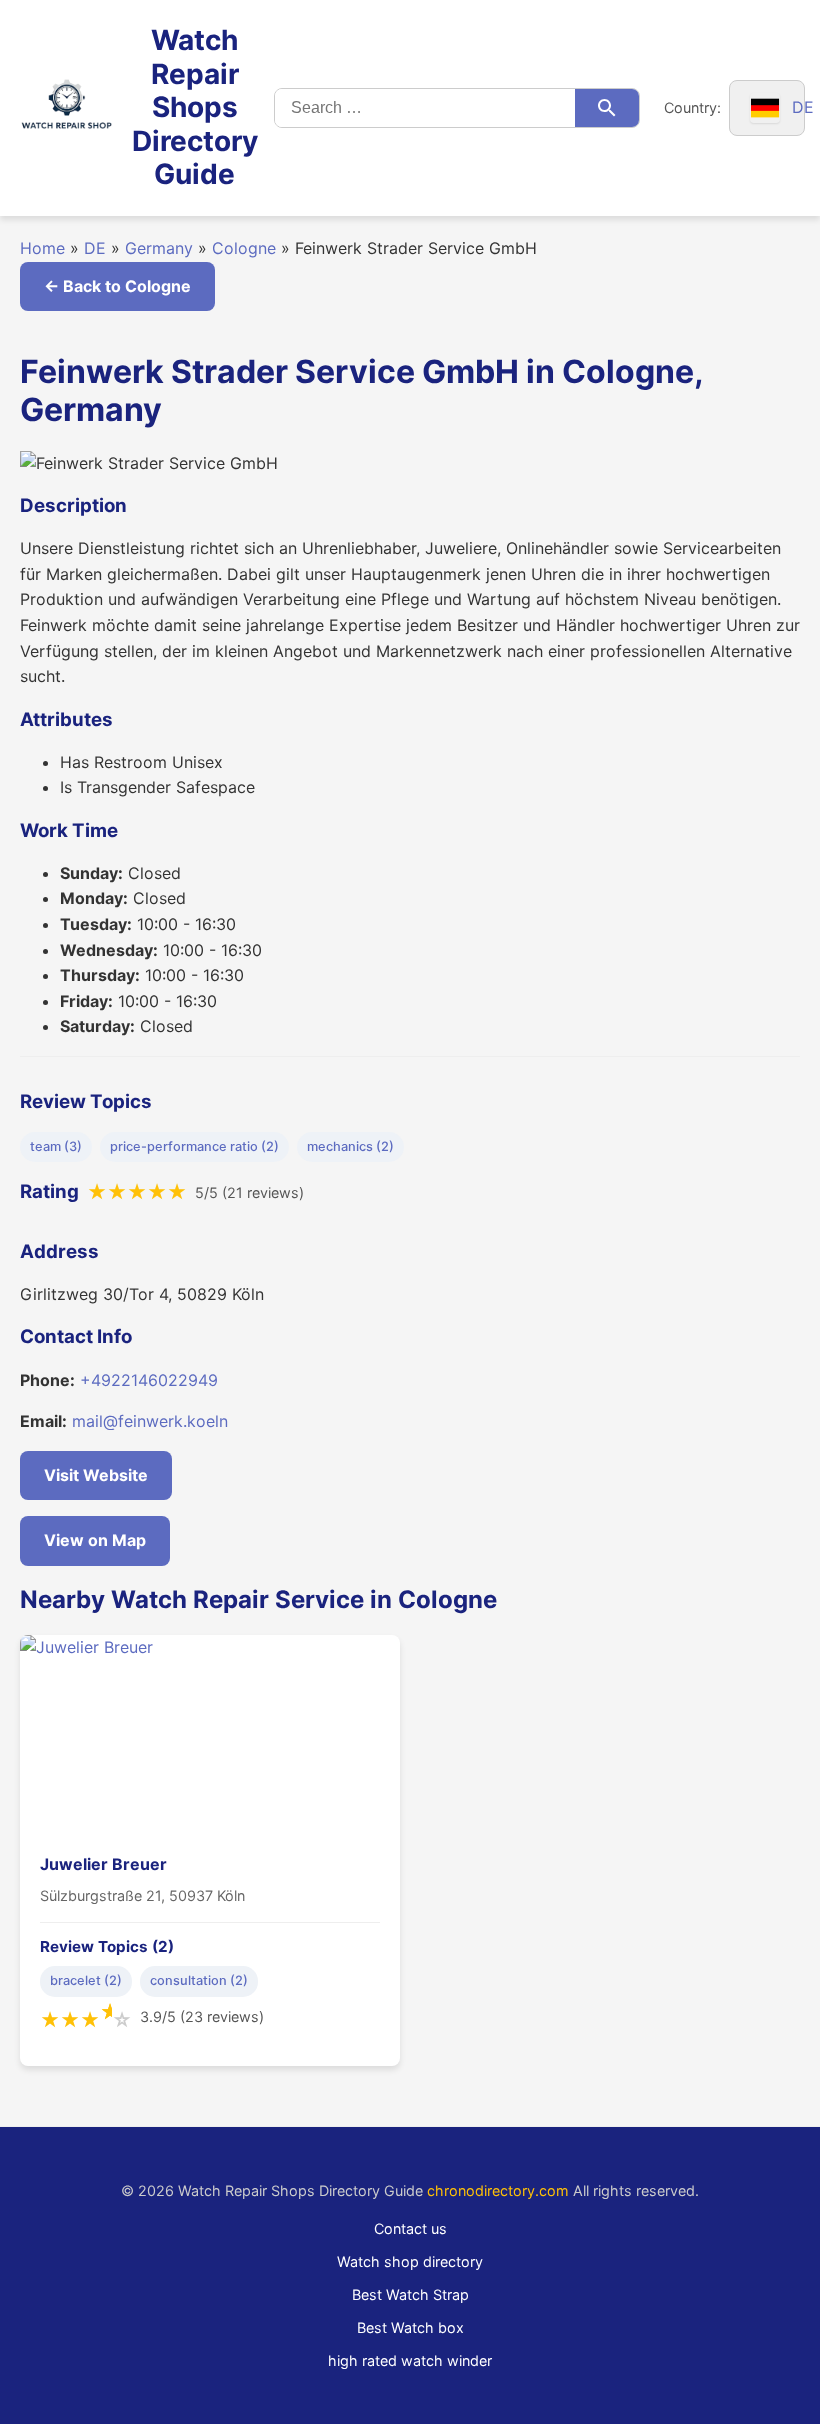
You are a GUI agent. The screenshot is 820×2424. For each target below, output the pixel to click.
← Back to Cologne (117, 286)
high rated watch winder (410, 2360)
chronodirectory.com (498, 2190)
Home (42, 248)
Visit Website (96, 1475)
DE (95, 248)
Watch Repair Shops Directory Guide (195, 107)
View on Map (95, 1540)
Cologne (244, 248)
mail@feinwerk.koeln (150, 1421)
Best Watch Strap (410, 2294)
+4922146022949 (149, 1380)
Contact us (410, 2228)
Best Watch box (410, 2327)
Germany (159, 248)
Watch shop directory (410, 2261)
